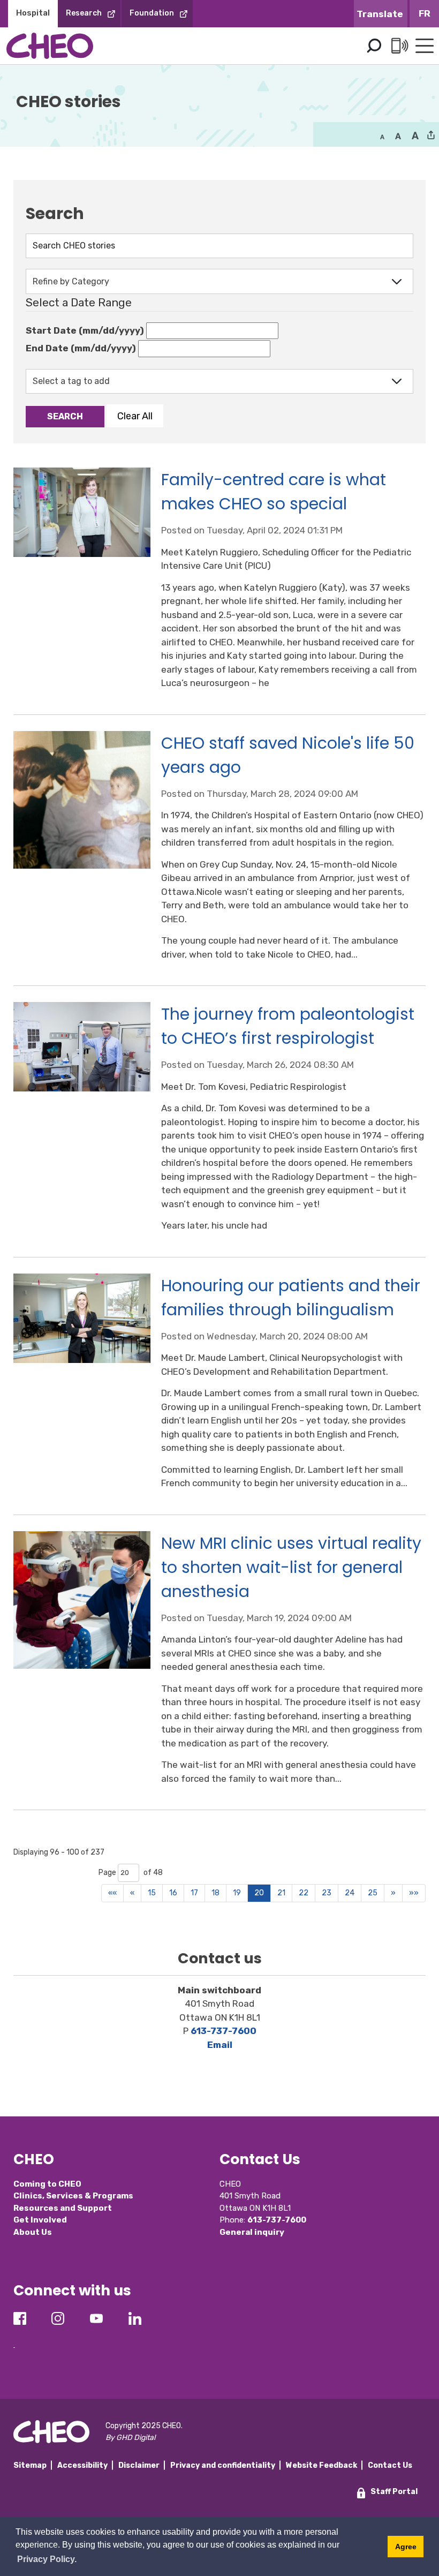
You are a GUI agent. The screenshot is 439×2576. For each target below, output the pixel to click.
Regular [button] (382, 136)
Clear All (135, 416)
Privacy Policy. (47, 2559)
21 (281, 1893)
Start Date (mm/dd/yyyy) (85, 330)
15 (152, 1893)
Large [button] (398, 136)
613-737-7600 (224, 2031)
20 (259, 1893)
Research (84, 13)
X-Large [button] (415, 136)
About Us (33, 2232)
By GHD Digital (130, 2438)
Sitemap (30, 2465)
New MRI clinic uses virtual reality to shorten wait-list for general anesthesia (291, 1567)
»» (414, 1893)
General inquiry (252, 2232)
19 (237, 1893)
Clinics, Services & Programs (73, 2196)
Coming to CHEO (47, 2184)
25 (373, 1893)
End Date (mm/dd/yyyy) (81, 348)
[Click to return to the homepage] (50, 46)
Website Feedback (321, 2465)
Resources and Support (63, 2208)
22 (304, 1893)
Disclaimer (139, 2465)
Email (220, 2045)
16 (173, 1893)
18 (215, 1893)
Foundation (152, 13)
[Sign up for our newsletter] (14, 2339)
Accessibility (82, 2465)
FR (425, 13)
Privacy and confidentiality (223, 2465)
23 (327, 1893)
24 (350, 1893)
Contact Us (390, 2465)
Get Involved (40, 2220)
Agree (406, 2547)
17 (194, 1893)
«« (112, 1893)
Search (374, 46)
